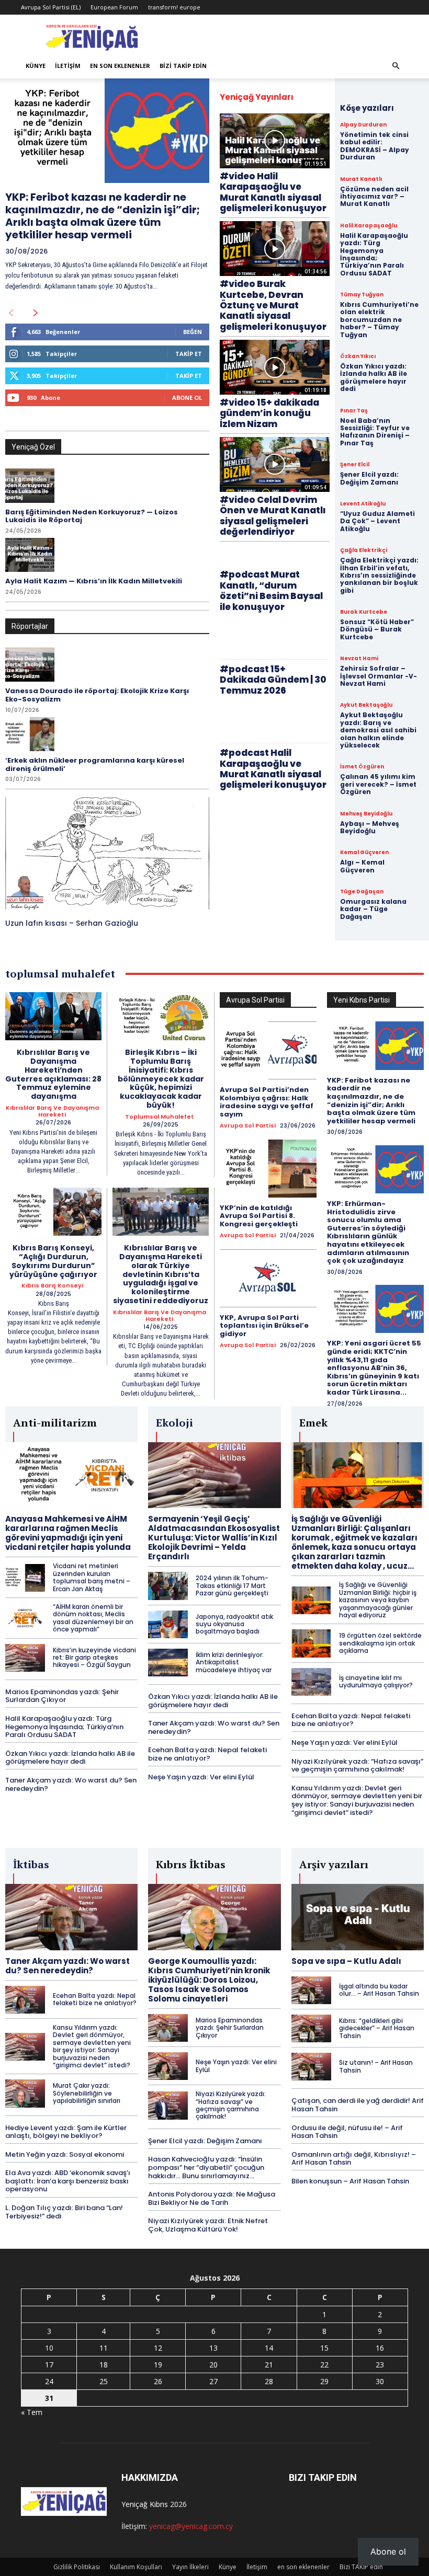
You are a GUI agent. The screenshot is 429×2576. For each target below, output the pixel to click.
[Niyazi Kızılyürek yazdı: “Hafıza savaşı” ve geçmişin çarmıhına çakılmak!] (168, 2105)
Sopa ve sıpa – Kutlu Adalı (346, 1961)
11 (104, 2348)
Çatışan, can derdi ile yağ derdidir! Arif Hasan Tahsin (358, 2105)
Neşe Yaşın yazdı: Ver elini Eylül (201, 1777)
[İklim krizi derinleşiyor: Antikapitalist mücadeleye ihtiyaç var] (168, 1663)
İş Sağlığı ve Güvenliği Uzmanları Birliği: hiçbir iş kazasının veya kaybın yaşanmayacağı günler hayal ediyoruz (378, 1600)
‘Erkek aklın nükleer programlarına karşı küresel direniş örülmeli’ (95, 764)
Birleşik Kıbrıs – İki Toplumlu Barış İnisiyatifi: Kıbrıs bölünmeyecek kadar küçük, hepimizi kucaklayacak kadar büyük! (161, 1079)
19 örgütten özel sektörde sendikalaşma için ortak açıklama (380, 1643)
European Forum (114, 7)
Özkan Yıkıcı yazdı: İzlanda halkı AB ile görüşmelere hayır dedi (374, 377)
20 (213, 2365)
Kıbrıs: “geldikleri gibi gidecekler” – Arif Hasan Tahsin (377, 2028)
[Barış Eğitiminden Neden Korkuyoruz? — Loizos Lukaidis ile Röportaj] (30, 486)
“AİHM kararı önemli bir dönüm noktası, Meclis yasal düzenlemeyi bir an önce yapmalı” (93, 1618)
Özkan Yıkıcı (358, 356)
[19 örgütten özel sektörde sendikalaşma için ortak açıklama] (311, 1643)
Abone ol (388, 2551)
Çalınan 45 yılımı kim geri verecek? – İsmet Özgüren (378, 784)
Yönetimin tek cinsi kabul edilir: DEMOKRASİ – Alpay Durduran (375, 146)
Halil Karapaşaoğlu (369, 226)
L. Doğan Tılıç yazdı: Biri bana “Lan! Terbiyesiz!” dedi (64, 2212)
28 (269, 2381)
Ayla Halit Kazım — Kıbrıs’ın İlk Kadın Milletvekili (94, 581)
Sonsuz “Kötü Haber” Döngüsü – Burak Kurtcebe (377, 629)
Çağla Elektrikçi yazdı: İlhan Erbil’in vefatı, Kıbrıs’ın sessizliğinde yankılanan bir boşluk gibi (379, 575)
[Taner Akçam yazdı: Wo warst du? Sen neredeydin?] (71, 1917)
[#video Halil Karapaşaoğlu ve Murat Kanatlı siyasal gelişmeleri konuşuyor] (275, 141)
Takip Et (189, 354)
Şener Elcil (355, 465)
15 (324, 2348)
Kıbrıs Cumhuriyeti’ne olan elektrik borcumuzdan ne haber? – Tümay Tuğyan (379, 320)
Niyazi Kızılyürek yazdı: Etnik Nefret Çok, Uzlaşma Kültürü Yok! (208, 2225)
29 (324, 2381)
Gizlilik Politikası (77, 2567)
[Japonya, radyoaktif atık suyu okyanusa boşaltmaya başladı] (168, 1624)
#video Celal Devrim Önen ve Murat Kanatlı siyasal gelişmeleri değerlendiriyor (273, 516)
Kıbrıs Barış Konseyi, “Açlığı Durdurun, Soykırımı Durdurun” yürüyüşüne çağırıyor (53, 1261)
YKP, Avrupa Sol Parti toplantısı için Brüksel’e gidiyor (264, 1326)
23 (380, 2365)
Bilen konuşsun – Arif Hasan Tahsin (350, 2181)
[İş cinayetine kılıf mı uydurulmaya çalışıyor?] (311, 1682)
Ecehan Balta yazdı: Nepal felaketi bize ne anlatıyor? (207, 1754)
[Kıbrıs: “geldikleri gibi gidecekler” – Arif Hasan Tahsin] (311, 2028)
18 (104, 2365)
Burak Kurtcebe (364, 612)
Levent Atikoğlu (363, 504)
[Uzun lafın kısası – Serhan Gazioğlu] (107, 853)
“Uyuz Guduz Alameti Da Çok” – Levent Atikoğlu (377, 521)
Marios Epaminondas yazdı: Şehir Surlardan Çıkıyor (62, 1696)
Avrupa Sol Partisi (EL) (51, 7)
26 (158, 2381)
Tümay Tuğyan (362, 295)
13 (213, 2348)
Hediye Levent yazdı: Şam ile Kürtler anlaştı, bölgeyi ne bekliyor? (66, 2132)
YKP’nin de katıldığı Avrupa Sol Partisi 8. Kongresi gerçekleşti (259, 1216)
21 (269, 2365)
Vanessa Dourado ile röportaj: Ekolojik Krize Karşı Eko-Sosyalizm (97, 695)
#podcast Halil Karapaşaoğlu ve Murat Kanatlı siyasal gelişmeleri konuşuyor (273, 769)
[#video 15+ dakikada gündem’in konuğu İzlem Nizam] (275, 367)
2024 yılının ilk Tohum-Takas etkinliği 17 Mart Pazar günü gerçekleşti (232, 1585)
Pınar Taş (354, 411)
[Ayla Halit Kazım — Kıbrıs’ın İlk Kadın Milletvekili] (30, 555)
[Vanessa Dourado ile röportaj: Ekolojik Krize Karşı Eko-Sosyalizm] (30, 665)
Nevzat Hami (359, 659)
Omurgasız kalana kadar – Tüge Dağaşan (373, 909)
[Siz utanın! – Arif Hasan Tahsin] (311, 2067)
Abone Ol (187, 398)
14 (269, 2348)
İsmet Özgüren (362, 767)
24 (49, 2381)
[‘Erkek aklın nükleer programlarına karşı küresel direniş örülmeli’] (30, 734)
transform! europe (174, 7)
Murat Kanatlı (361, 179)
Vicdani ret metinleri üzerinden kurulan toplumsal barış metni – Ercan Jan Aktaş (92, 1577)
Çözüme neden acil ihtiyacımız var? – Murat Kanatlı (374, 197)
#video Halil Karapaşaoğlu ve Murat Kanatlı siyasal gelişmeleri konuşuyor (273, 192)
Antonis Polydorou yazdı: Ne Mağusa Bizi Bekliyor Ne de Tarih (212, 2198)
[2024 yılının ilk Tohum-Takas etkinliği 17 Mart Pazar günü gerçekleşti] (168, 1586)
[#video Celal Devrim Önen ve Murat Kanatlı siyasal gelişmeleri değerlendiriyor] (275, 464)
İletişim (68, 66)
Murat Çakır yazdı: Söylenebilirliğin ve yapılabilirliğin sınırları (87, 2093)
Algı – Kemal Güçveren (362, 866)
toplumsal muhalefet (160, 1117)
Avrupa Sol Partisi (248, 1126)
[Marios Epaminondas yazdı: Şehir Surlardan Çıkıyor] (168, 2028)
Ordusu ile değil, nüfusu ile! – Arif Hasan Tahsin (347, 2132)
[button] (396, 66)
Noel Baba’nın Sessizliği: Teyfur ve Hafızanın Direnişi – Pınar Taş (375, 432)
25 (104, 2381)
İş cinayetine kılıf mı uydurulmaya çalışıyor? (376, 1681)
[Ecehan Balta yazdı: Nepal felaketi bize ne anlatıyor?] (25, 2000)
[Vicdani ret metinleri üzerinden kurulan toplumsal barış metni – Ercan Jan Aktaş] (25, 1578)
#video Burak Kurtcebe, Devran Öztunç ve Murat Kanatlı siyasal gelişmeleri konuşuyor (273, 305)
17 (49, 2365)
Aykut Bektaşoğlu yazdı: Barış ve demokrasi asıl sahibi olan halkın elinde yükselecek (378, 730)
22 (324, 2365)
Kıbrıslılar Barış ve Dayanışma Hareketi (52, 1111)
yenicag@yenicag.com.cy (191, 2526)
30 (380, 2381)
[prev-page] (11, 313)
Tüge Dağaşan (362, 892)
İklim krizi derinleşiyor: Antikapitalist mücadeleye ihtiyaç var (234, 1662)
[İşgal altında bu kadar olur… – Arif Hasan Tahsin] (311, 1990)
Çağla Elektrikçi (364, 550)
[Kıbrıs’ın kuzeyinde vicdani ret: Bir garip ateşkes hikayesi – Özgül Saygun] (25, 1658)
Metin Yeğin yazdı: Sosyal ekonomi (65, 2154)
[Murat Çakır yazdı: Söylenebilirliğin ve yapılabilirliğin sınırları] (25, 2093)
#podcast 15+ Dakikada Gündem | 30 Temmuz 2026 (273, 680)
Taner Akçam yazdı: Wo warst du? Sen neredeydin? (71, 1784)
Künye (36, 66)
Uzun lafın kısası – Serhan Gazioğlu (72, 923)
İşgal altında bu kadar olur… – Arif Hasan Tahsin (379, 1990)
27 (213, 2381)
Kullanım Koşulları (136, 2567)
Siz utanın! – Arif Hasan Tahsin (376, 2066)
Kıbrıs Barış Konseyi (52, 1286)
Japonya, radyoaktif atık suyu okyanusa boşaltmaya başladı (234, 1624)
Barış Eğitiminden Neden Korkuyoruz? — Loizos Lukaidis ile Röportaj (92, 516)
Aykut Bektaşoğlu (366, 705)
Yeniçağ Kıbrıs (145, 2504)
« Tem (32, 2412)
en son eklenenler (120, 66)
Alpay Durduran (363, 125)
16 (380, 2348)
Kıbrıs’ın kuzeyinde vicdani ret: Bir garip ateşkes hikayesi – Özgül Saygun (94, 1658)
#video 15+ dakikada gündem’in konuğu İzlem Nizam (269, 413)
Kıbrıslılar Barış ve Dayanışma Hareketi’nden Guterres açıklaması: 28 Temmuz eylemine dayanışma (53, 1074)
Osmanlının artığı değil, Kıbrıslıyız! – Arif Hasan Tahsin (354, 2159)
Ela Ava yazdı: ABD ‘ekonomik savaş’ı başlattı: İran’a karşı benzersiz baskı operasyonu (68, 2181)
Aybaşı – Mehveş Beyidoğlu (370, 827)
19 (158, 2365)
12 (158, 2348)
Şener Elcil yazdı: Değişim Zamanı (369, 478)
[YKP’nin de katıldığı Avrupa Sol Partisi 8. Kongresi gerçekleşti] (268, 1169)
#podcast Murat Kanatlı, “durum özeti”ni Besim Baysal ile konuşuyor (271, 590)
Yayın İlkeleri (190, 2567)
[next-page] (36, 313)
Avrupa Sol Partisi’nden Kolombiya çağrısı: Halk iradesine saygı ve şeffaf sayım (267, 1102)
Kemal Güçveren (364, 853)
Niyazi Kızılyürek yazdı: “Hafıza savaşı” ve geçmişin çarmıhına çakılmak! (357, 1766)
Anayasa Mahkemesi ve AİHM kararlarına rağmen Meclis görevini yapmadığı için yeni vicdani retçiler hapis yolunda (68, 1533)
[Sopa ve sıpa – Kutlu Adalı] (358, 1917)
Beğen (193, 332)
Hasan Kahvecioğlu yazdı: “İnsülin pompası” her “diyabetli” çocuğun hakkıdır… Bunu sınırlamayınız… (206, 2167)
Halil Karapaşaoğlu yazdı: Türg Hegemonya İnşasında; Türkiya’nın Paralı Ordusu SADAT (374, 254)
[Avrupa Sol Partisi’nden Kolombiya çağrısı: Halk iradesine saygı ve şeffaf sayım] (268, 1050)
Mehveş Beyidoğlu (366, 814)
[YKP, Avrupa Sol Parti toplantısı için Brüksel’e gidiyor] (268, 1278)
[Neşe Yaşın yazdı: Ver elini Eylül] (168, 2066)
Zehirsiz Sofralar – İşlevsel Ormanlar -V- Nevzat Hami (379, 676)
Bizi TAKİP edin (183, 66)
